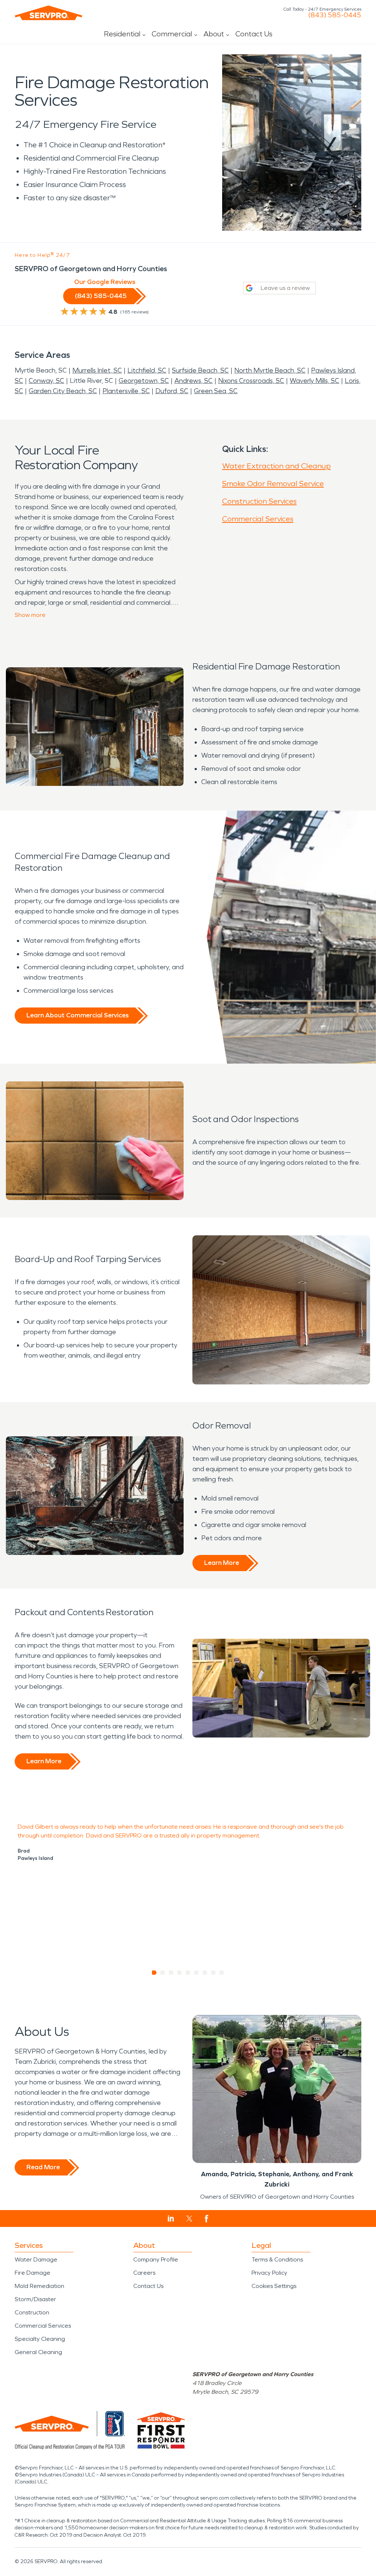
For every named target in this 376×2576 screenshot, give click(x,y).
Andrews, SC (194, 381)
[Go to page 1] (154, 1973)
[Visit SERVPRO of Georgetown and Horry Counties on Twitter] (189, 2218)
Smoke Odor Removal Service (273, 484)
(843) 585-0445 (335, 15)
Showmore (30, 615)
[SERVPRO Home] (48, 13)
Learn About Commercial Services (77, 1015)
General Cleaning (38, 2352)
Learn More (222, 1563)
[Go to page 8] (214, 1973)
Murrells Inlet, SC (97, 370)
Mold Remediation (39, 2286)
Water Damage (36, 2259)
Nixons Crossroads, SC (251, 381)
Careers (144, 2273)
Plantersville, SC (126, 391)
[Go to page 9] (222, 1973)
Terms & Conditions (277, 2259)
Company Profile (156, 2259)
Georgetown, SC (144, 381)
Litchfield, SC (147, 370)
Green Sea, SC (216, 391)
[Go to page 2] (163, 1973)
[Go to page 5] (188, 1973)
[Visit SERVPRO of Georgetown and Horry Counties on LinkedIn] (171, 2218)
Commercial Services (258, 519)
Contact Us (254, 34)
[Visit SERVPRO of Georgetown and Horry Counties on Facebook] (207, 2219)
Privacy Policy (269, 2273)
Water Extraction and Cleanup (276, 466)
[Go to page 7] (205, 1973)
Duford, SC (172, 391)
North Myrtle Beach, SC (270, 370)
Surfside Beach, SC (200, 370)
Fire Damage (32, 2273)
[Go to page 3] (171, 1973)
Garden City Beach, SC (63, 391)
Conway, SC (46, 381)
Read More (43, 2167)
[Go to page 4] (180, 1973)
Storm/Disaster (35, 2299)
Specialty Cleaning (40, 2339)
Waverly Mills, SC (314, 381)
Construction (32, 2312)
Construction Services (259, 501)
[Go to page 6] (197, 1973)
